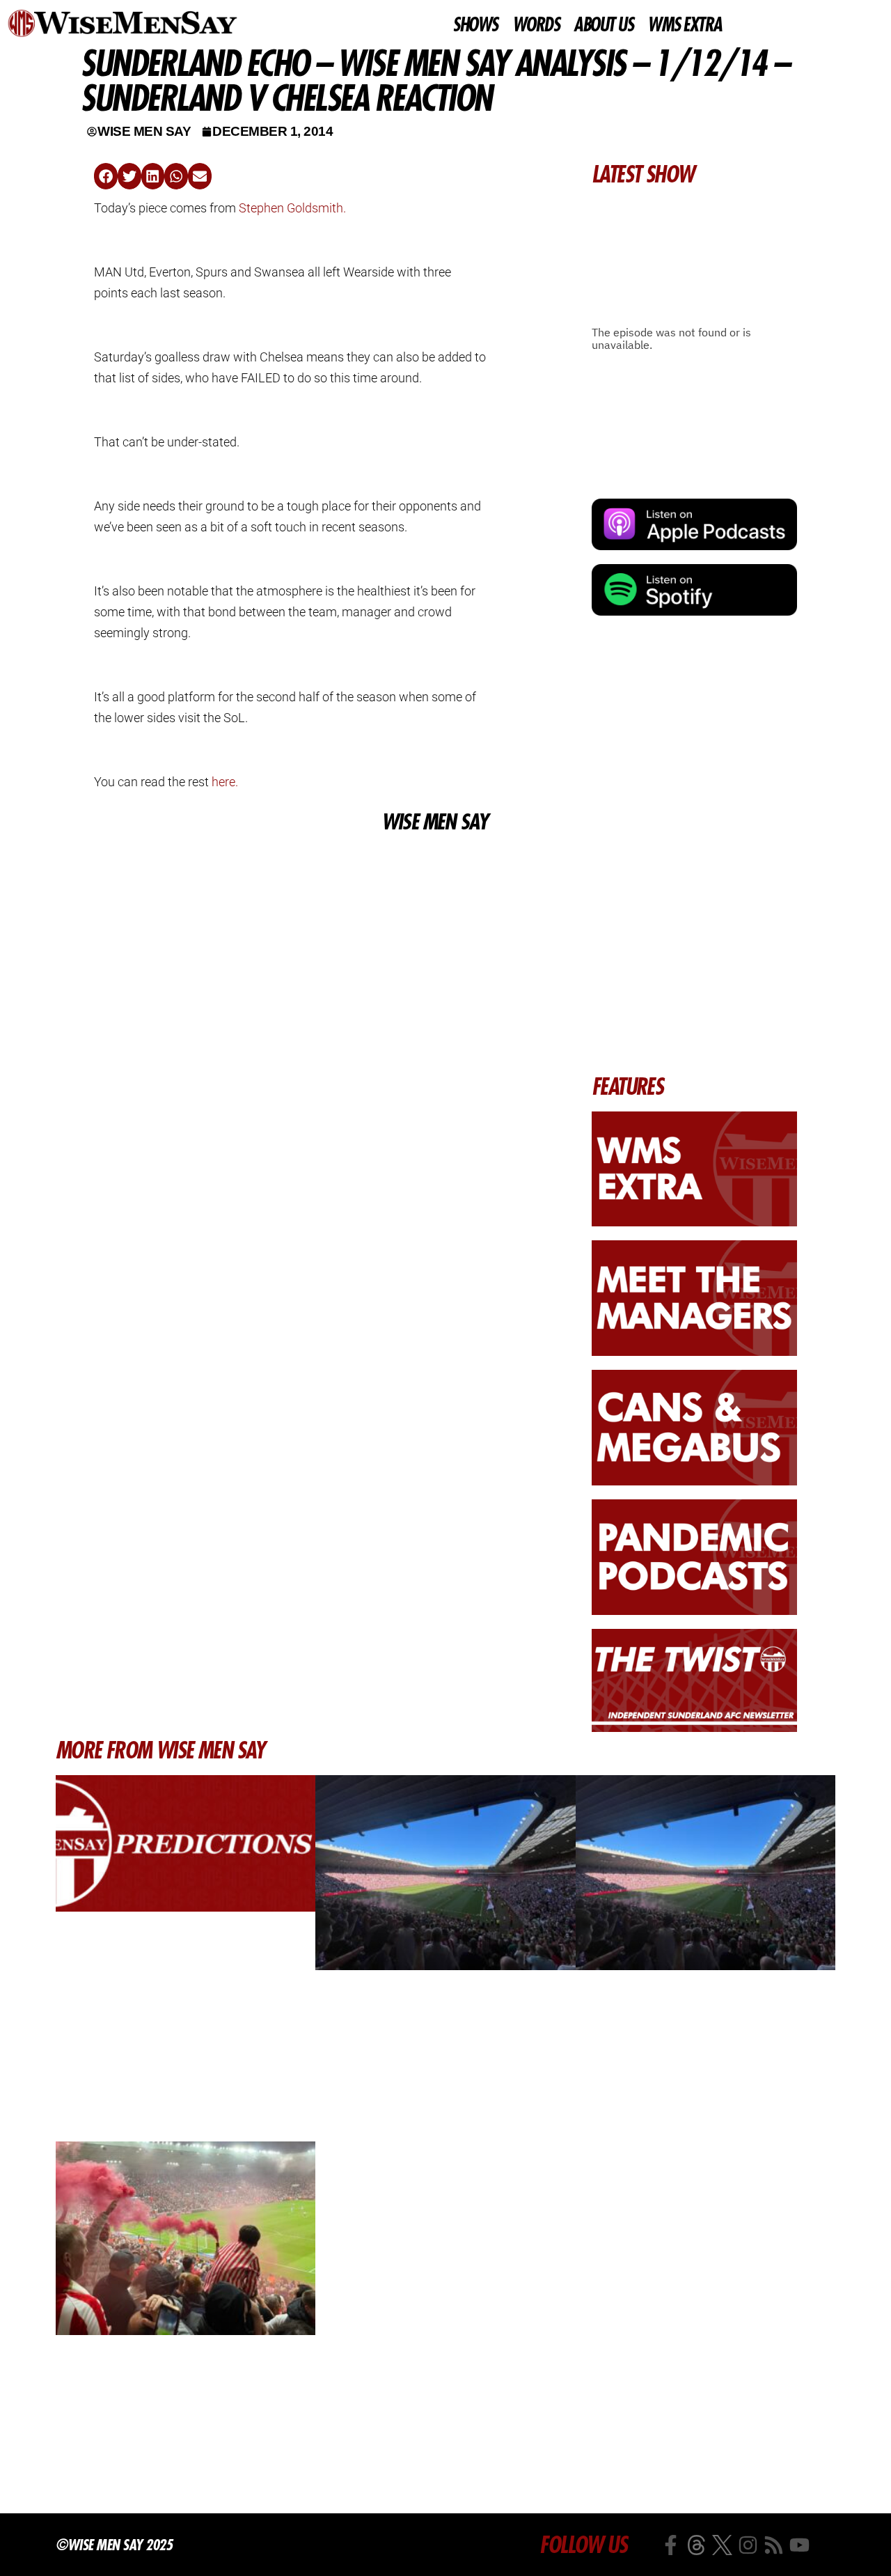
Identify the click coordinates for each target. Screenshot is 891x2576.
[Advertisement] (291, 941)
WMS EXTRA (685, 25)
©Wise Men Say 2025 (114, 2545)
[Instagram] (748, 2545)
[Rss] (774, 2545)
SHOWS (475, 25)
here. (225, 782)
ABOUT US (603, 25)
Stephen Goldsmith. (292, 208)
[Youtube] (799, 2545)
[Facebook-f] (671, 2545)
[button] (106, 176)
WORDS (536, 25)
